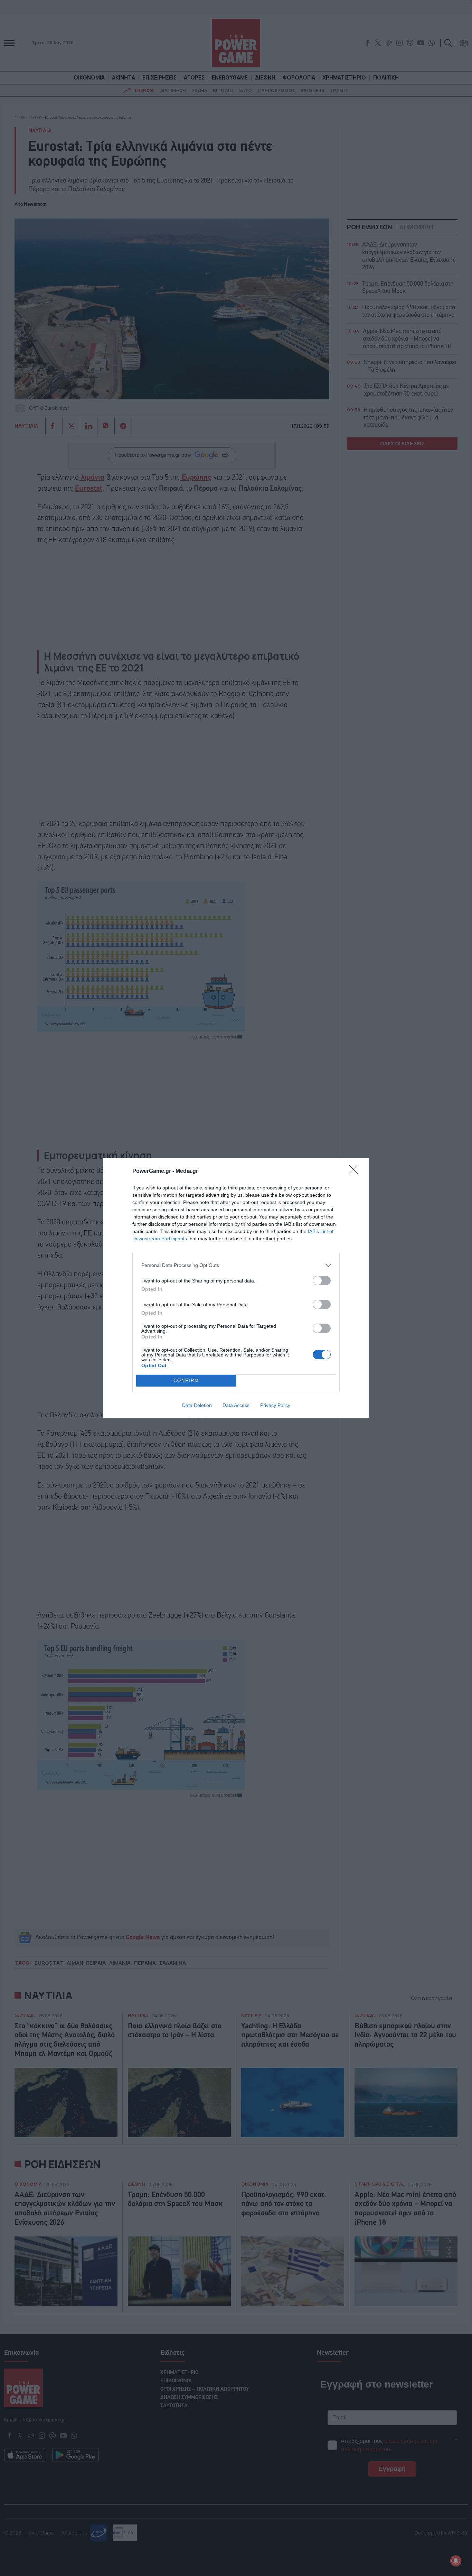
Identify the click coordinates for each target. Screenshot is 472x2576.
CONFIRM (186, 1380)
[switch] (322, 1281)
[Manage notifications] (456, 2561)
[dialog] (236, 1288)
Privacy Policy (275, 1405)
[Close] (356, 1171)
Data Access (236, 1405)
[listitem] (236, 1265)
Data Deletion (197, 1405)
